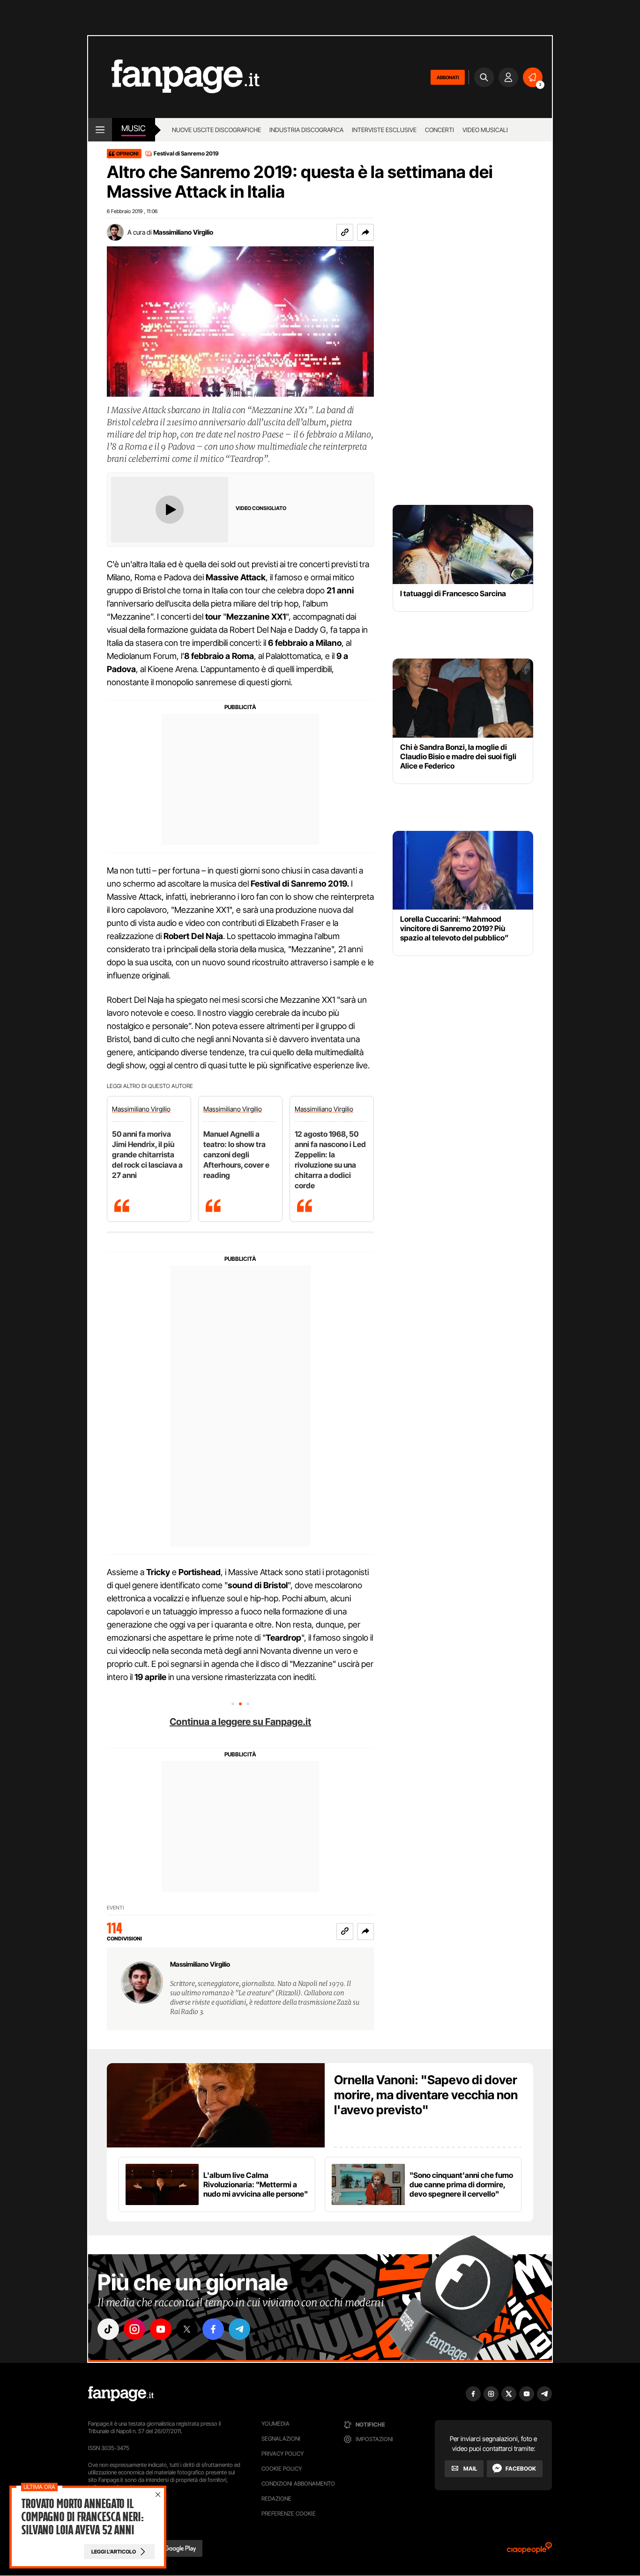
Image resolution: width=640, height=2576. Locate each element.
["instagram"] (134, 2329)
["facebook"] (213, 2329)
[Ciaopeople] (529, 2551)
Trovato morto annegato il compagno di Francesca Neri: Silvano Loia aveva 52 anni (82, 2517)
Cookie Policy (282, 2469)
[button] (365, 232)
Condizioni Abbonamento (298, 2483)
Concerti (439, 130)
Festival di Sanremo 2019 (186, 153)
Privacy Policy (283, 2454)
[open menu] (100, 130)
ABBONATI (448, 77)
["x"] (187, 2329)
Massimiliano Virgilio (183, 232)
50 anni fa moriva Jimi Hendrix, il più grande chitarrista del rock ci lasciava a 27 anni (147, 1155)
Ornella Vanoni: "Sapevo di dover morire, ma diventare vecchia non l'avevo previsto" (426, 2095)
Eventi (115, 1908)
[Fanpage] (121, 2394)
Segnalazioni (281, 2439)
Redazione (276, 2498)
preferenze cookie (289, 2513)
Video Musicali (485, 130)
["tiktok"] (108, 2329)
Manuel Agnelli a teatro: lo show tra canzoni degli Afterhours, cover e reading (236, 1155)
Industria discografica (306, 130)
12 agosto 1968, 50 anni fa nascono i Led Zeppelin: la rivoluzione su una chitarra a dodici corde (330, 1160)
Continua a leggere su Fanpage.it (240, 1722)
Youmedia (275, 2424)
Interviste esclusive (384, 130)
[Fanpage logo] (174, 77)
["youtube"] (161, 2329)
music (134, 128)
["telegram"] (239, 2329)
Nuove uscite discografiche (216, 130)
